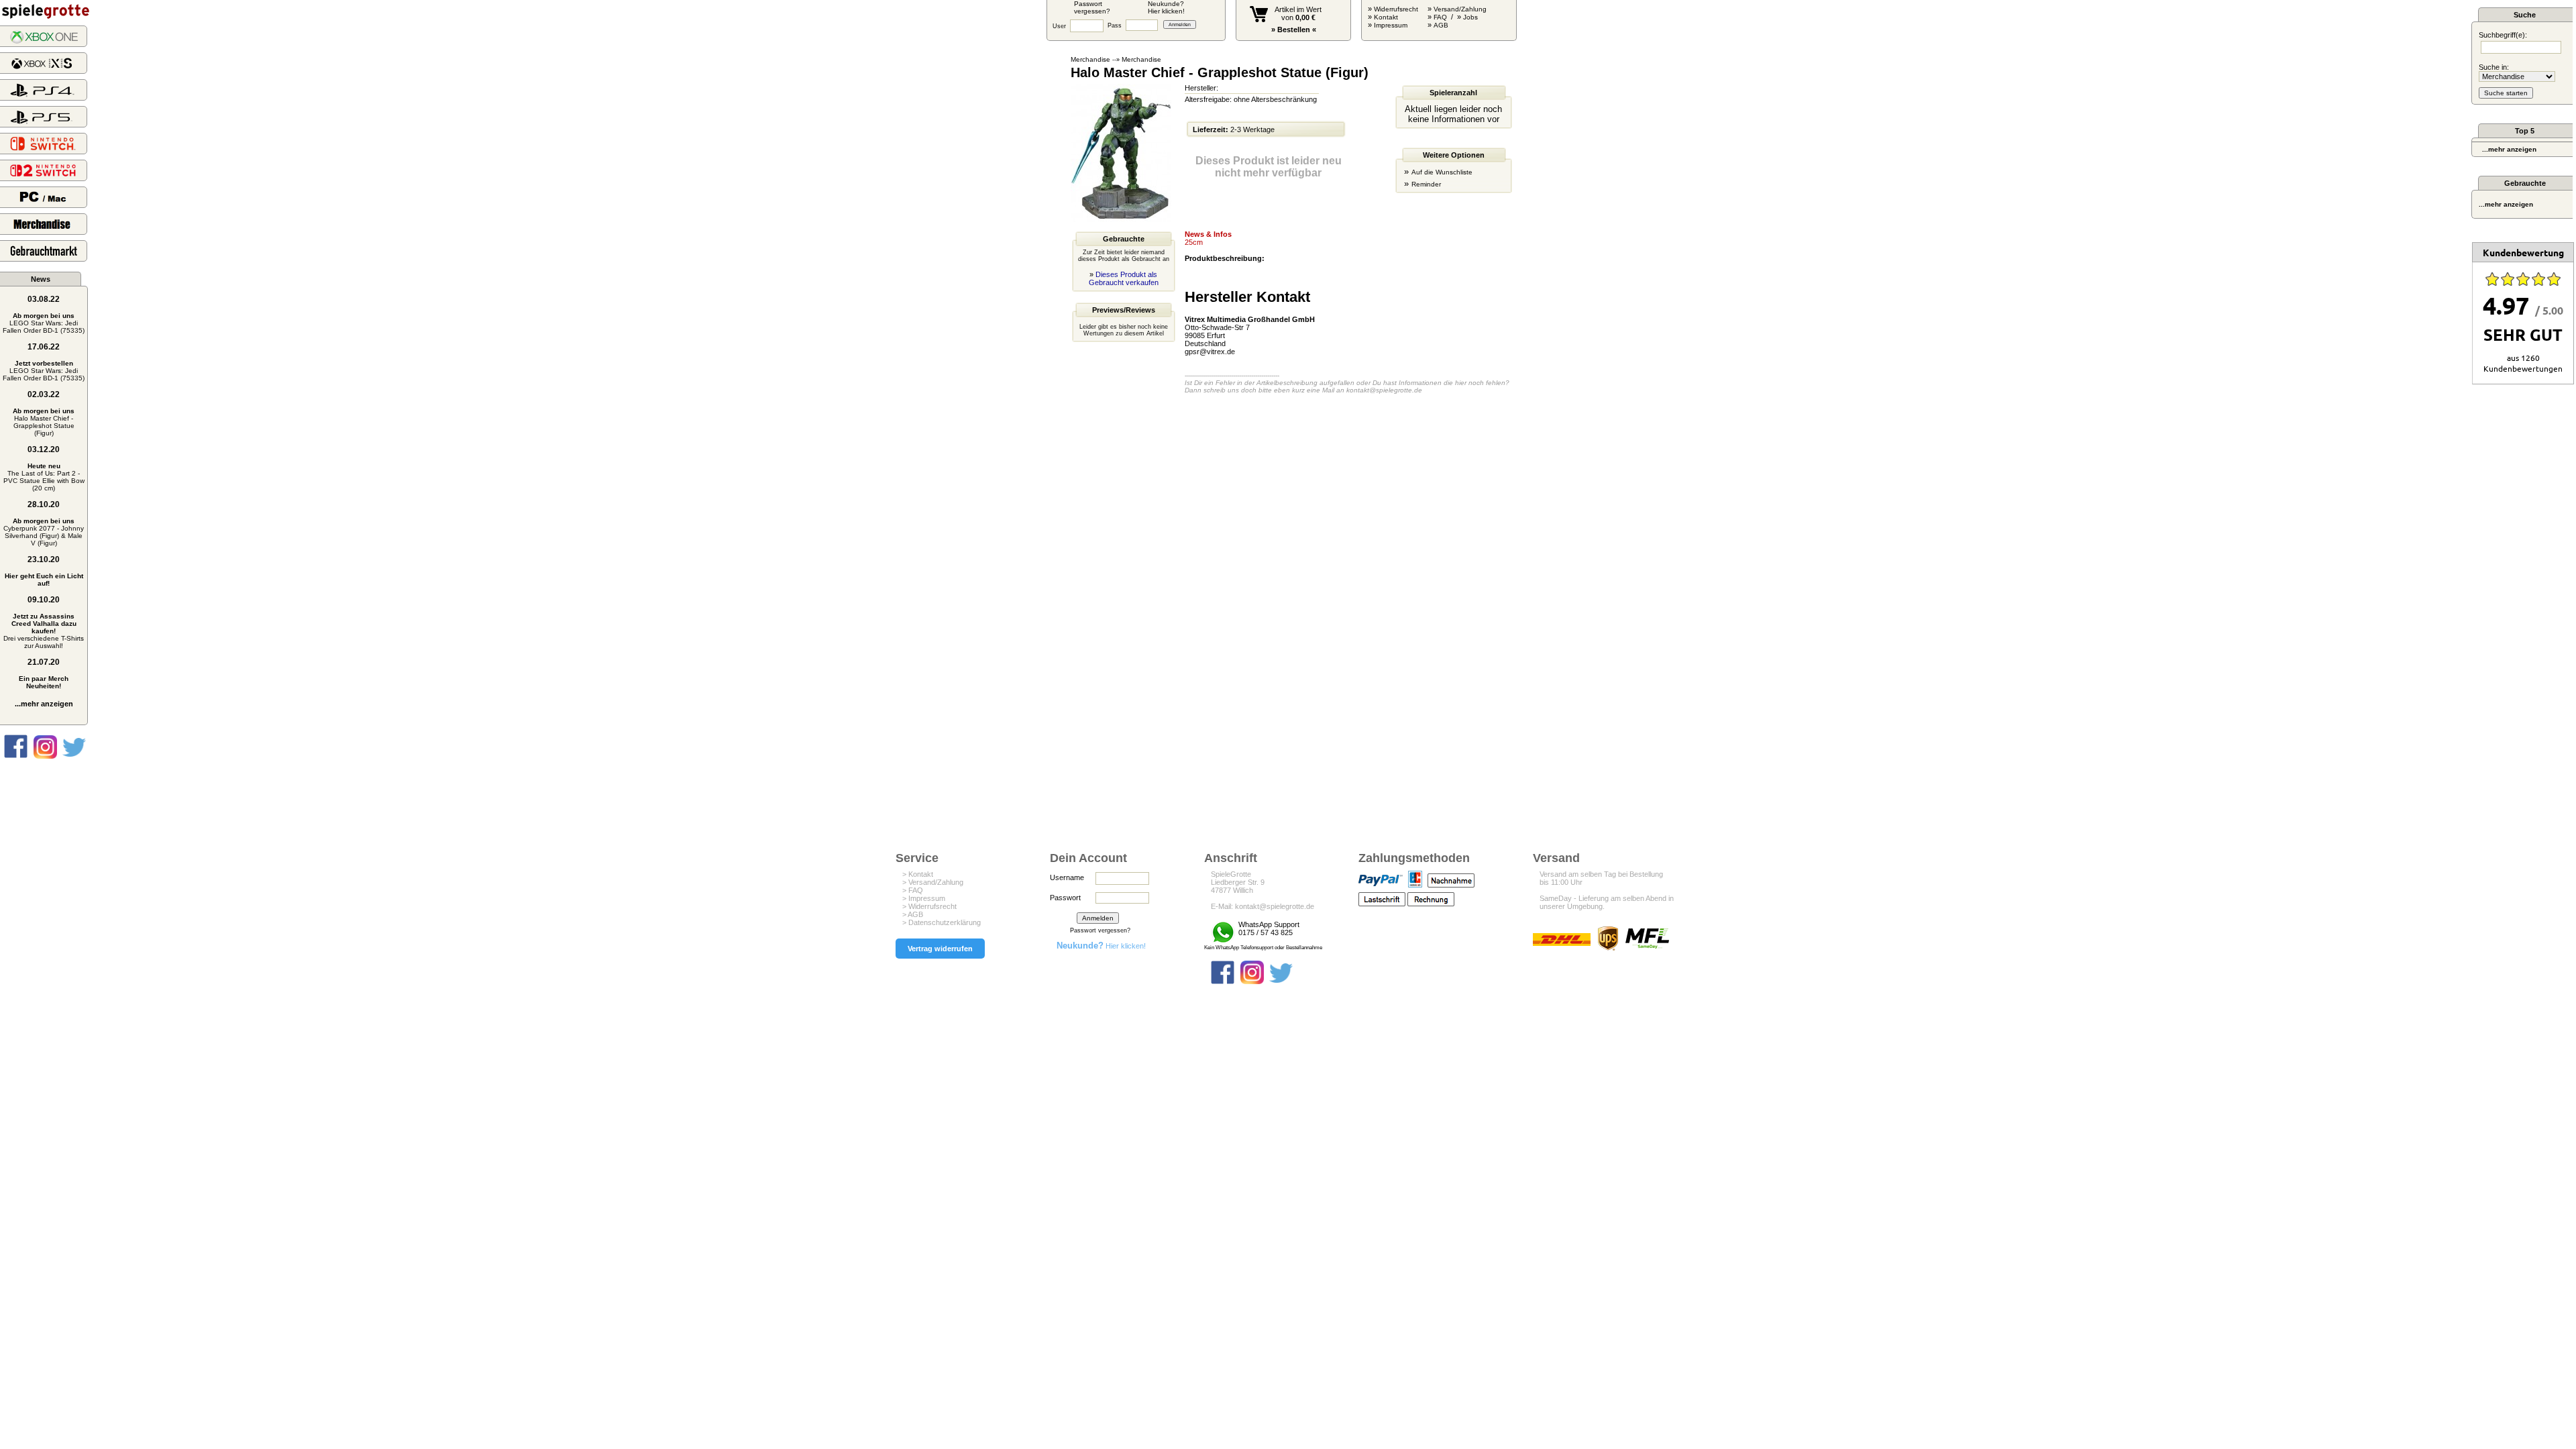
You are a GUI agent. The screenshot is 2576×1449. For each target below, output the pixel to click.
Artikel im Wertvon (1298, 13)
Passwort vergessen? (1100, 930)
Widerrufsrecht (1396, 9)
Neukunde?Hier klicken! (1166, 7)
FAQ (1440, 17)
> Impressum (924, 898)
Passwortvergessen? (1092, 7)
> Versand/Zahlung (933, 882)
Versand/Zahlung (1460, 9)
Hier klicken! (1101, 946)
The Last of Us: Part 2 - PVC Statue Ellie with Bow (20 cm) (44, 477)
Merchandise (1090, 59)
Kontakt (1386, 17)
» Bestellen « (1294, 30)
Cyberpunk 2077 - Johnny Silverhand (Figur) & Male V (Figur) (44, 532)
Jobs (1470, 17)
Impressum (1391, 25)
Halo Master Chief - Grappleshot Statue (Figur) (44, 422)
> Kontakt (918, 874)
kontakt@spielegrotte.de (1384, 390)
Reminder (1426, 184)
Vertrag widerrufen (940, 949)
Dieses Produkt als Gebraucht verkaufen (1124, 278)
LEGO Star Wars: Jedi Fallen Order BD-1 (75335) (44, 323)
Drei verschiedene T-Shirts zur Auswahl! (44, 631)
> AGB (913, 914)
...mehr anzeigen (44, 704)
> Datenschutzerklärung (942, 922)
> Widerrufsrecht (929, 906)
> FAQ (913, 890)
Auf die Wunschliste (1442, 172)
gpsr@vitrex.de (1210, 352)
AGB (1441, 25)
